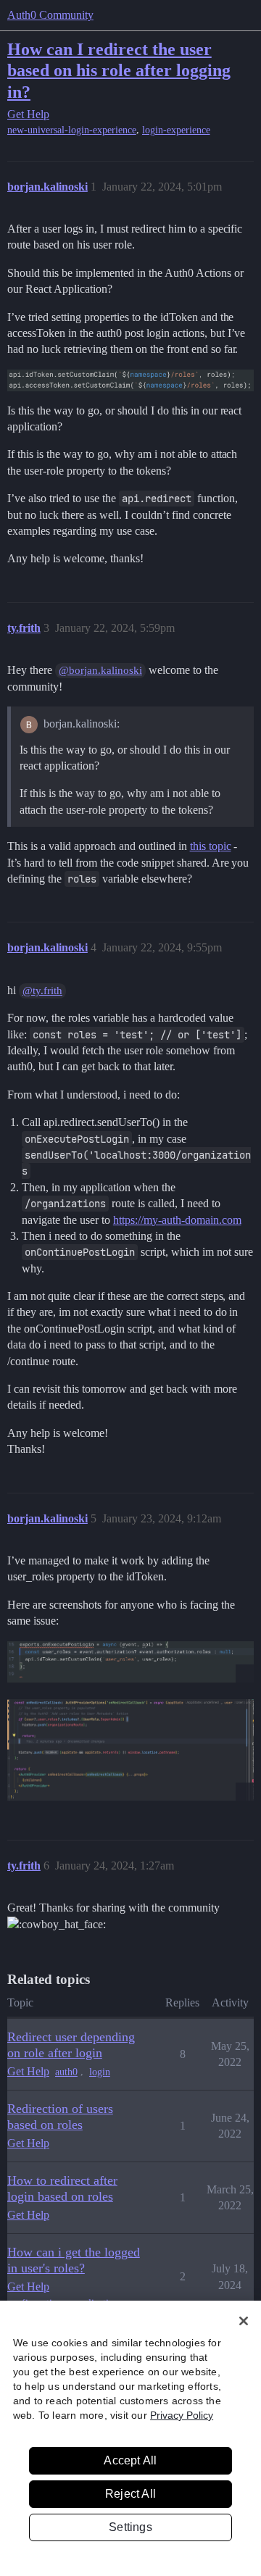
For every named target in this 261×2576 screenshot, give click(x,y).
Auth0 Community (50, 15)
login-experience (176, 130)
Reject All (130, 2494)
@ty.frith (42, 991)
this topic (211, 846)
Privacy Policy (182, 2415)
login (100, 2072)
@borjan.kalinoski (100, 670)
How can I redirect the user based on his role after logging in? (119, 70)
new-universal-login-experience (72, 130)
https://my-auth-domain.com (177, 1220)
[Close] (244, 2321)
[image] (130, 1662)
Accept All (130, 2460)
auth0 (66, 2072)
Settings (130, 2527)
